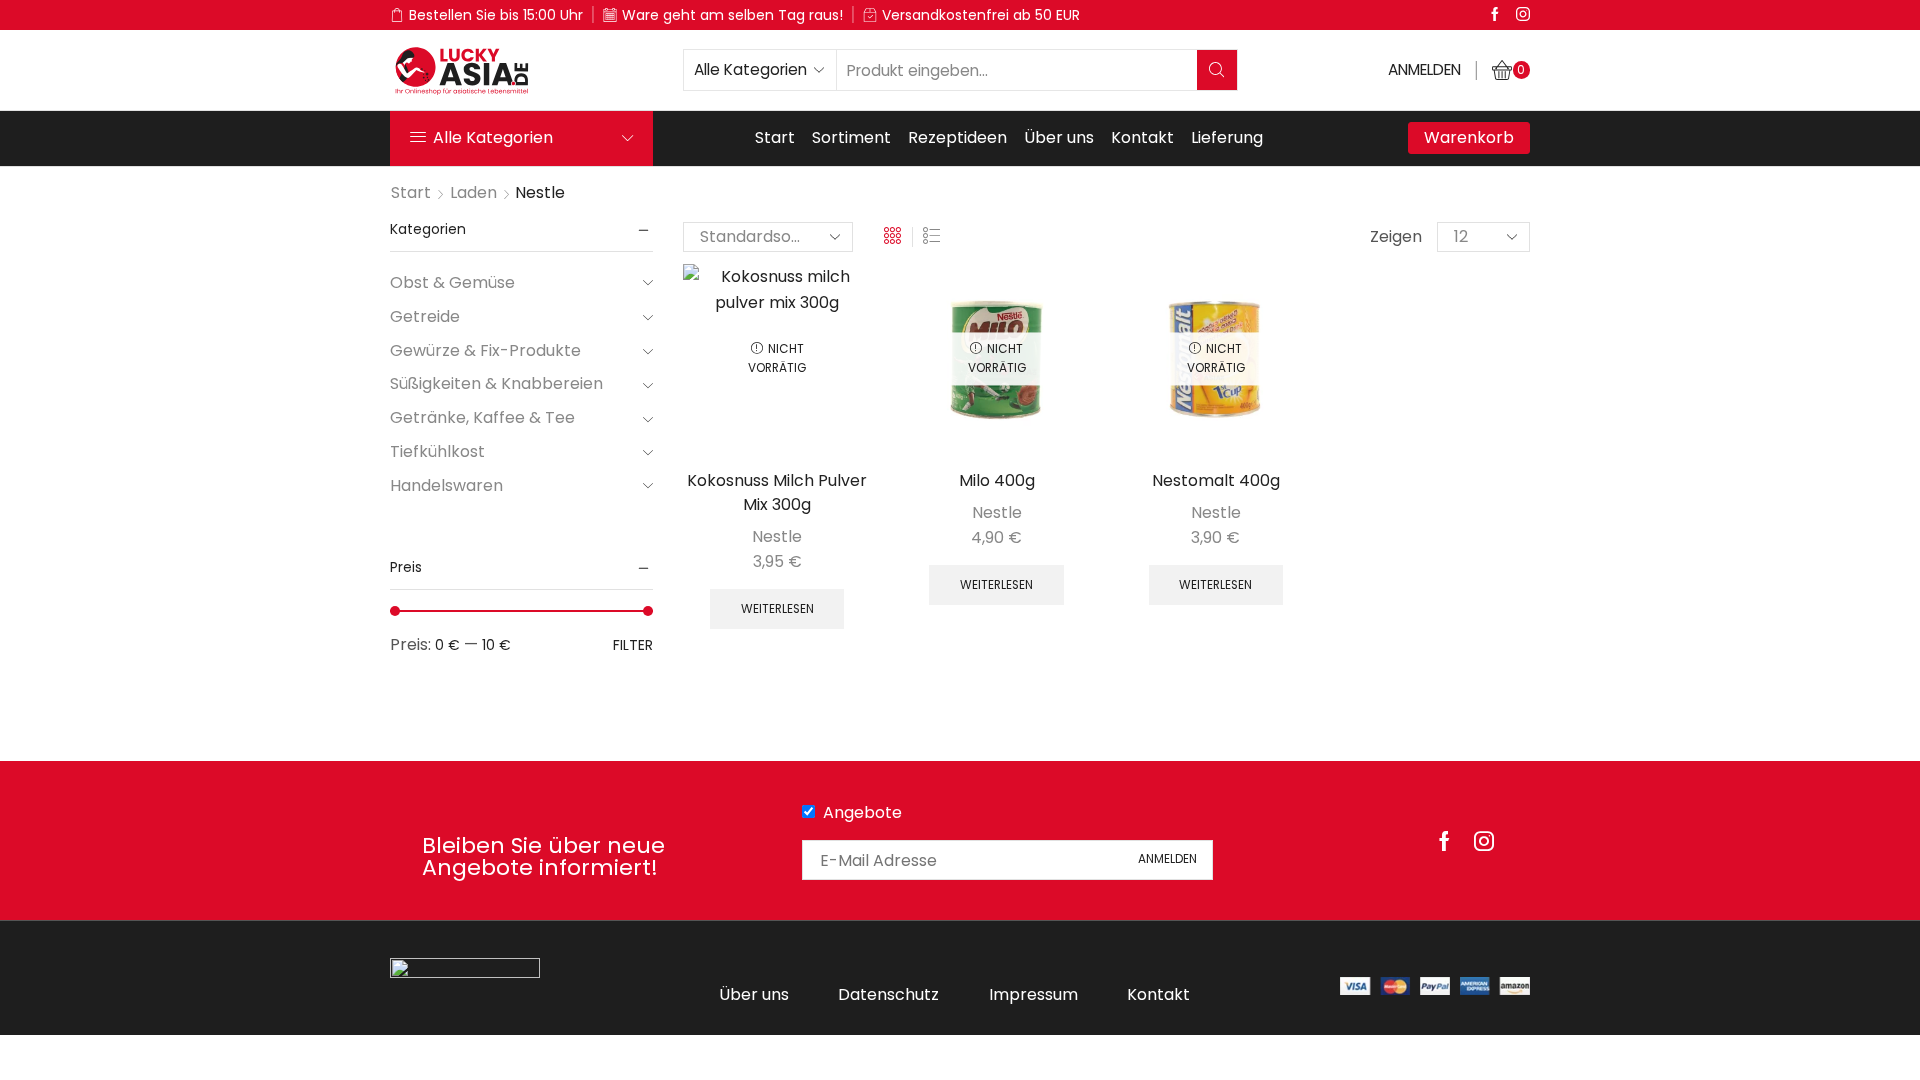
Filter (633, 645)
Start (775, 137)
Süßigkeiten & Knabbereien (496, 383)
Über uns (1059, 137)
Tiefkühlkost (437, 451)
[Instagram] (1523, 15)
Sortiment (851, 137)
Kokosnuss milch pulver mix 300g (777, 492)
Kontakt (1142, 137)
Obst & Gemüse (452, 283)
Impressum (1033, 994)
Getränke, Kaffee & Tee (482, 417)
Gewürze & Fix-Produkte (485, 350)
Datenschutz (888, 994)
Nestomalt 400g (1216, 480)
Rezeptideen (957, 137)
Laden (473, 192)
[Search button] (1217, 70)
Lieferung (1227, 137)
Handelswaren (446, 485)
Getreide (425, 316)
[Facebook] (1495, 15)
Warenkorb (1469, 137)
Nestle (777, 536)
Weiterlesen (777, 609)
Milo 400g (997, 480)
